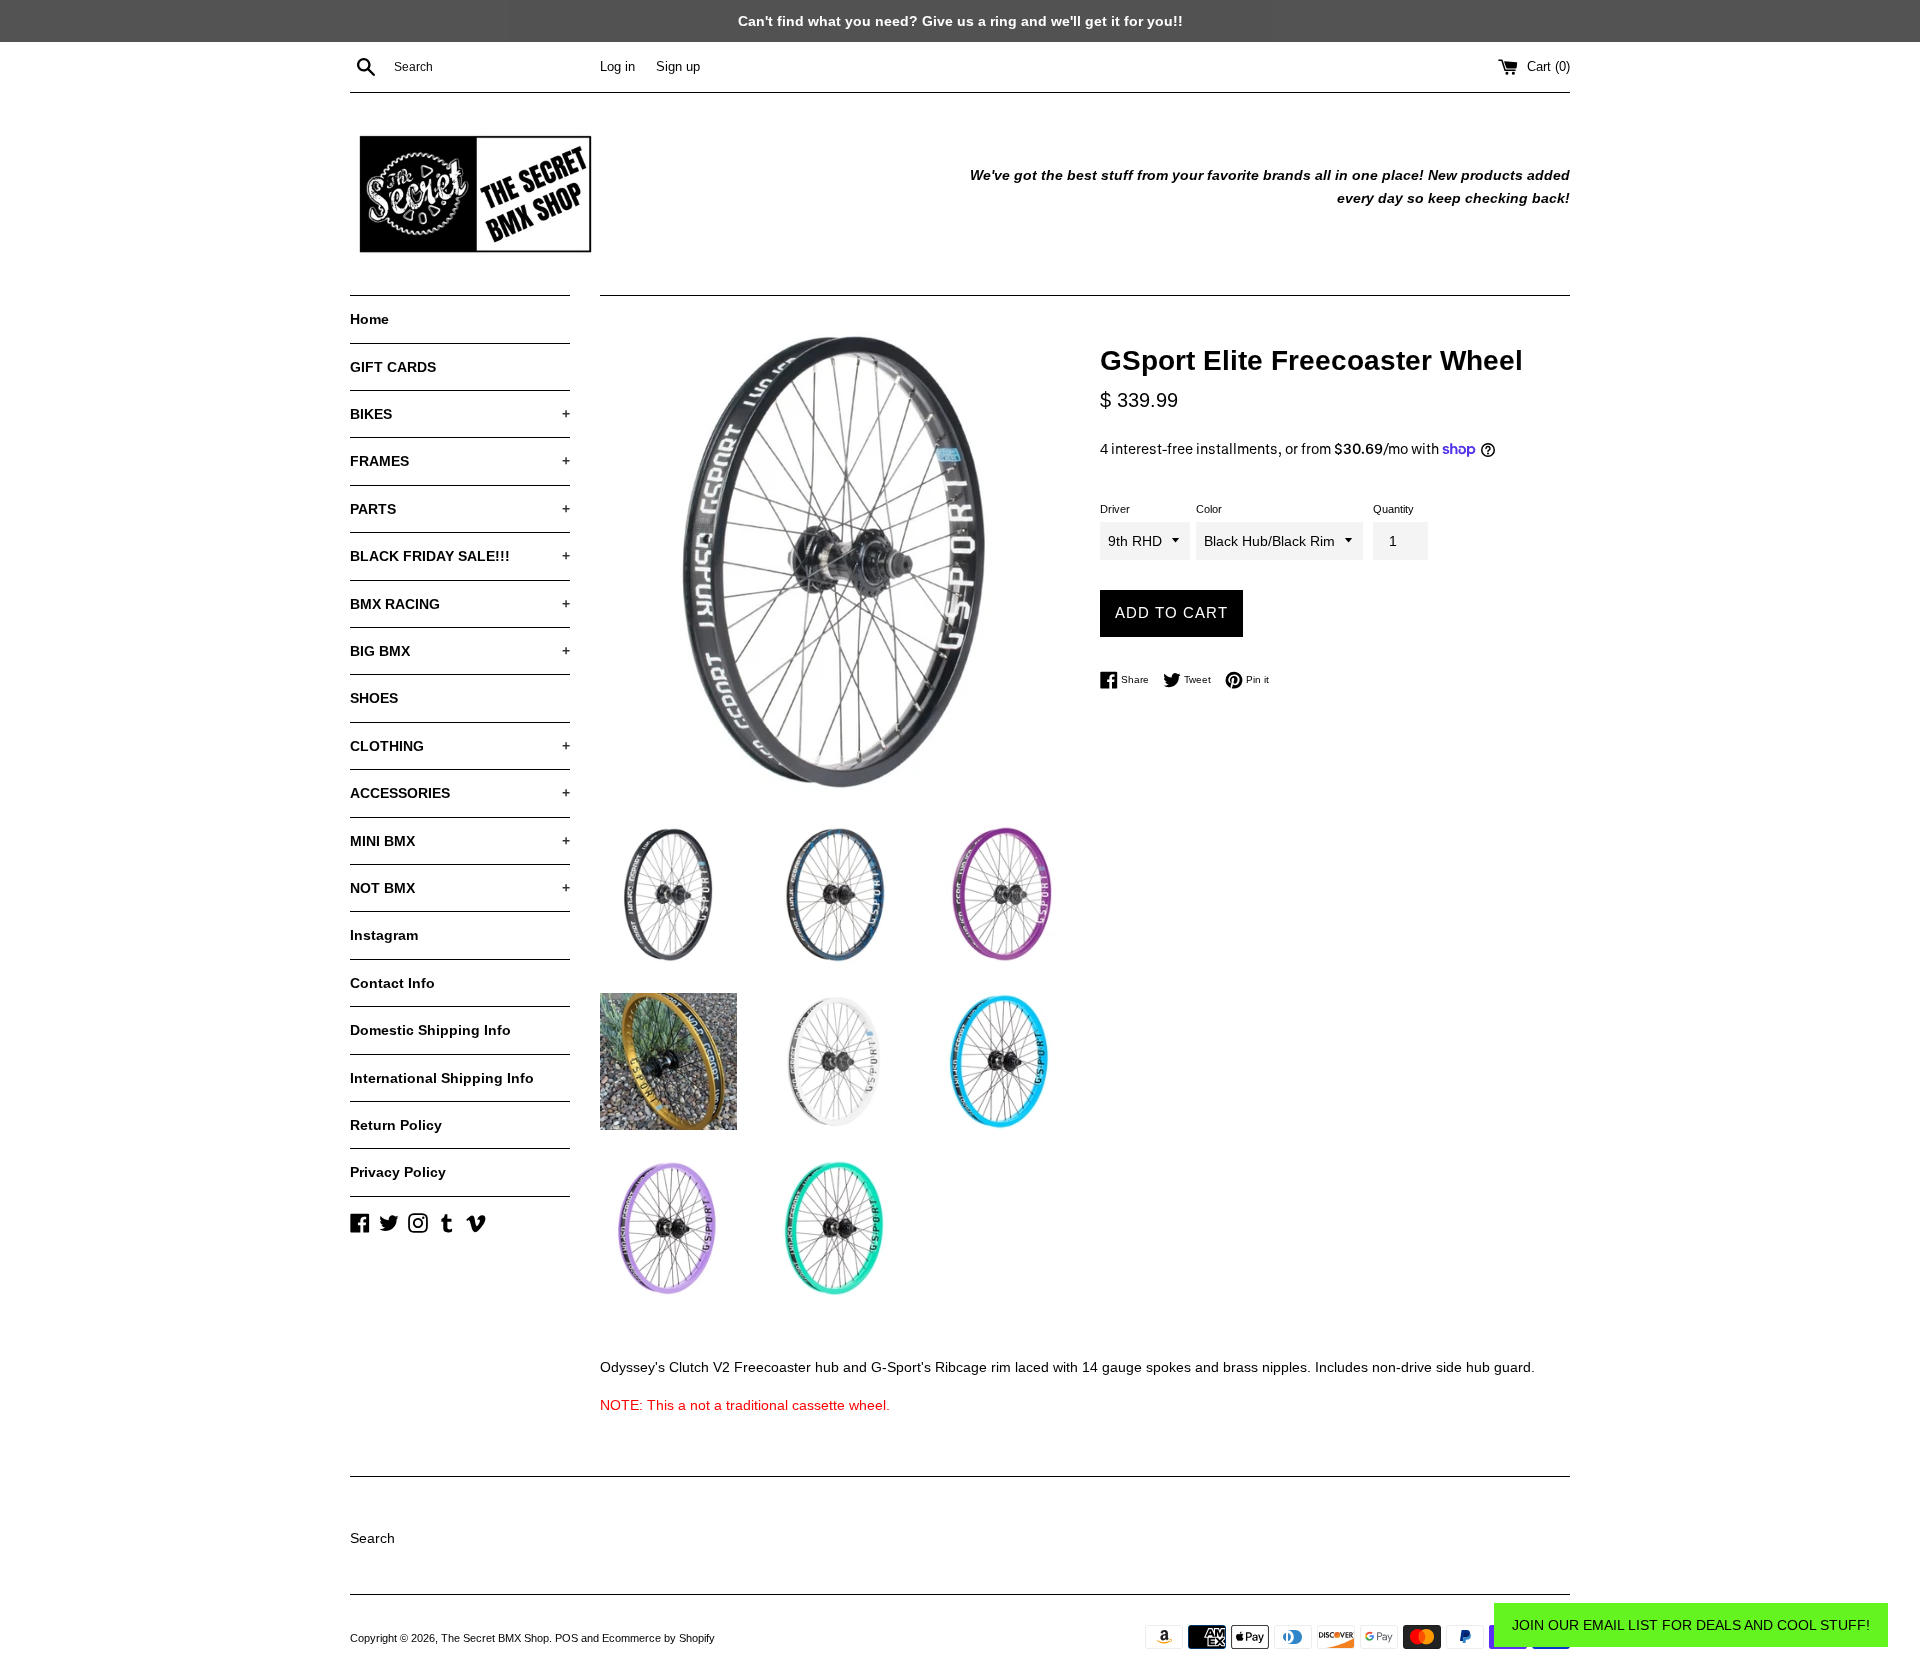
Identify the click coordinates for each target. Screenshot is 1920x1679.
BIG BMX (460, 651)
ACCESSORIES (460, 793)
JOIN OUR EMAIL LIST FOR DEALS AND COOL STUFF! (1691, 1625)
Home (369, 319)
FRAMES (460, 461)
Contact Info (392, 983)
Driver (1115, 509)
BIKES (460, 414)
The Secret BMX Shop (495, 1638)
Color (1209, 509)
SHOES (374, 698)
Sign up (678, 67)
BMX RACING (460, 604)
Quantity (1393, 509)
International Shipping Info (442, 1078)
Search (372, 1538)
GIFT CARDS (393, 367)
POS (566, 1638)
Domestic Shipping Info (430, 1030)
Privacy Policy (398, 1172)
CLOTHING (460, 746)
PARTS (460, 509)
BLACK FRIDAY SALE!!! (460, 556)
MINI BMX (460, 841)
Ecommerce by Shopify (658, 1638)
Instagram (384, 935)
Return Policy (396, 1125)
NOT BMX (460, 888)
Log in (617, 67)
